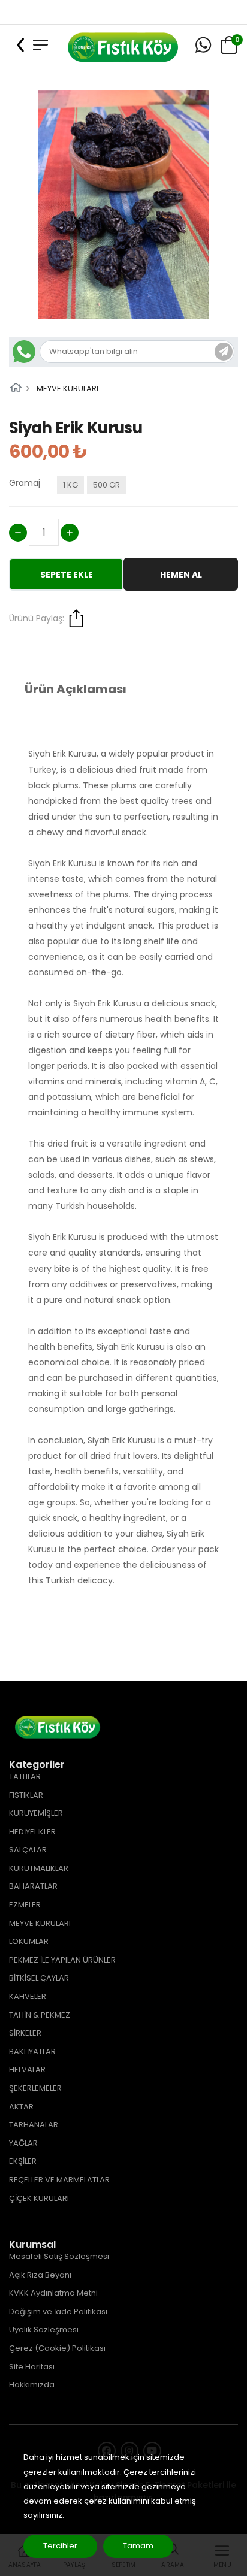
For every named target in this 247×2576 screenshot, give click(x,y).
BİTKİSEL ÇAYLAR (39, 1978)
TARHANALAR (34, 2125)
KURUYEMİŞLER (36, 1813)
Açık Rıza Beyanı (40, 2275)
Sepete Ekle (67, 575)
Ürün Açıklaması (76, 689)
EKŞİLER (23, 2161)
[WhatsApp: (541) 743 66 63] (203, 45)
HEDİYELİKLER (32, 1832)
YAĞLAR (23, 2143)
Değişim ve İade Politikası (58, 2312)
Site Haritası (32, 2367)
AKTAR (21, 2107)
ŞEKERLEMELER (35, 2088)
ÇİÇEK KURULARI (39, 2198)
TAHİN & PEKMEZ (40, 2015)
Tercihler (60, 2546)
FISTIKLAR (26, 1795)
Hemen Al (181, 575)
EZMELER (25, 1905)
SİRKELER (25, 2033)
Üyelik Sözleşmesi (44, 2329)
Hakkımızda (32, 2385)
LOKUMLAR (29, 1941)
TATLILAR (25, 1777)
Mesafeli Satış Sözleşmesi (59, 2256)
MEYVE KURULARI (67, 388)
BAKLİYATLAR (32, 2052)
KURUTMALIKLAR (39, 1868)
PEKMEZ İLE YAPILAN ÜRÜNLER (62, 1960)
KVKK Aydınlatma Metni (53, 2293)
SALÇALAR (28, 1850)
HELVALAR (27, 2069)
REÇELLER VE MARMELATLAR (59, 2180)
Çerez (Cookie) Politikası (57, 2348)
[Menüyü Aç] (40, 45)
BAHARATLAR (33, 1886)
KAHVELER (28, 1996)
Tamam (138, 2546)
